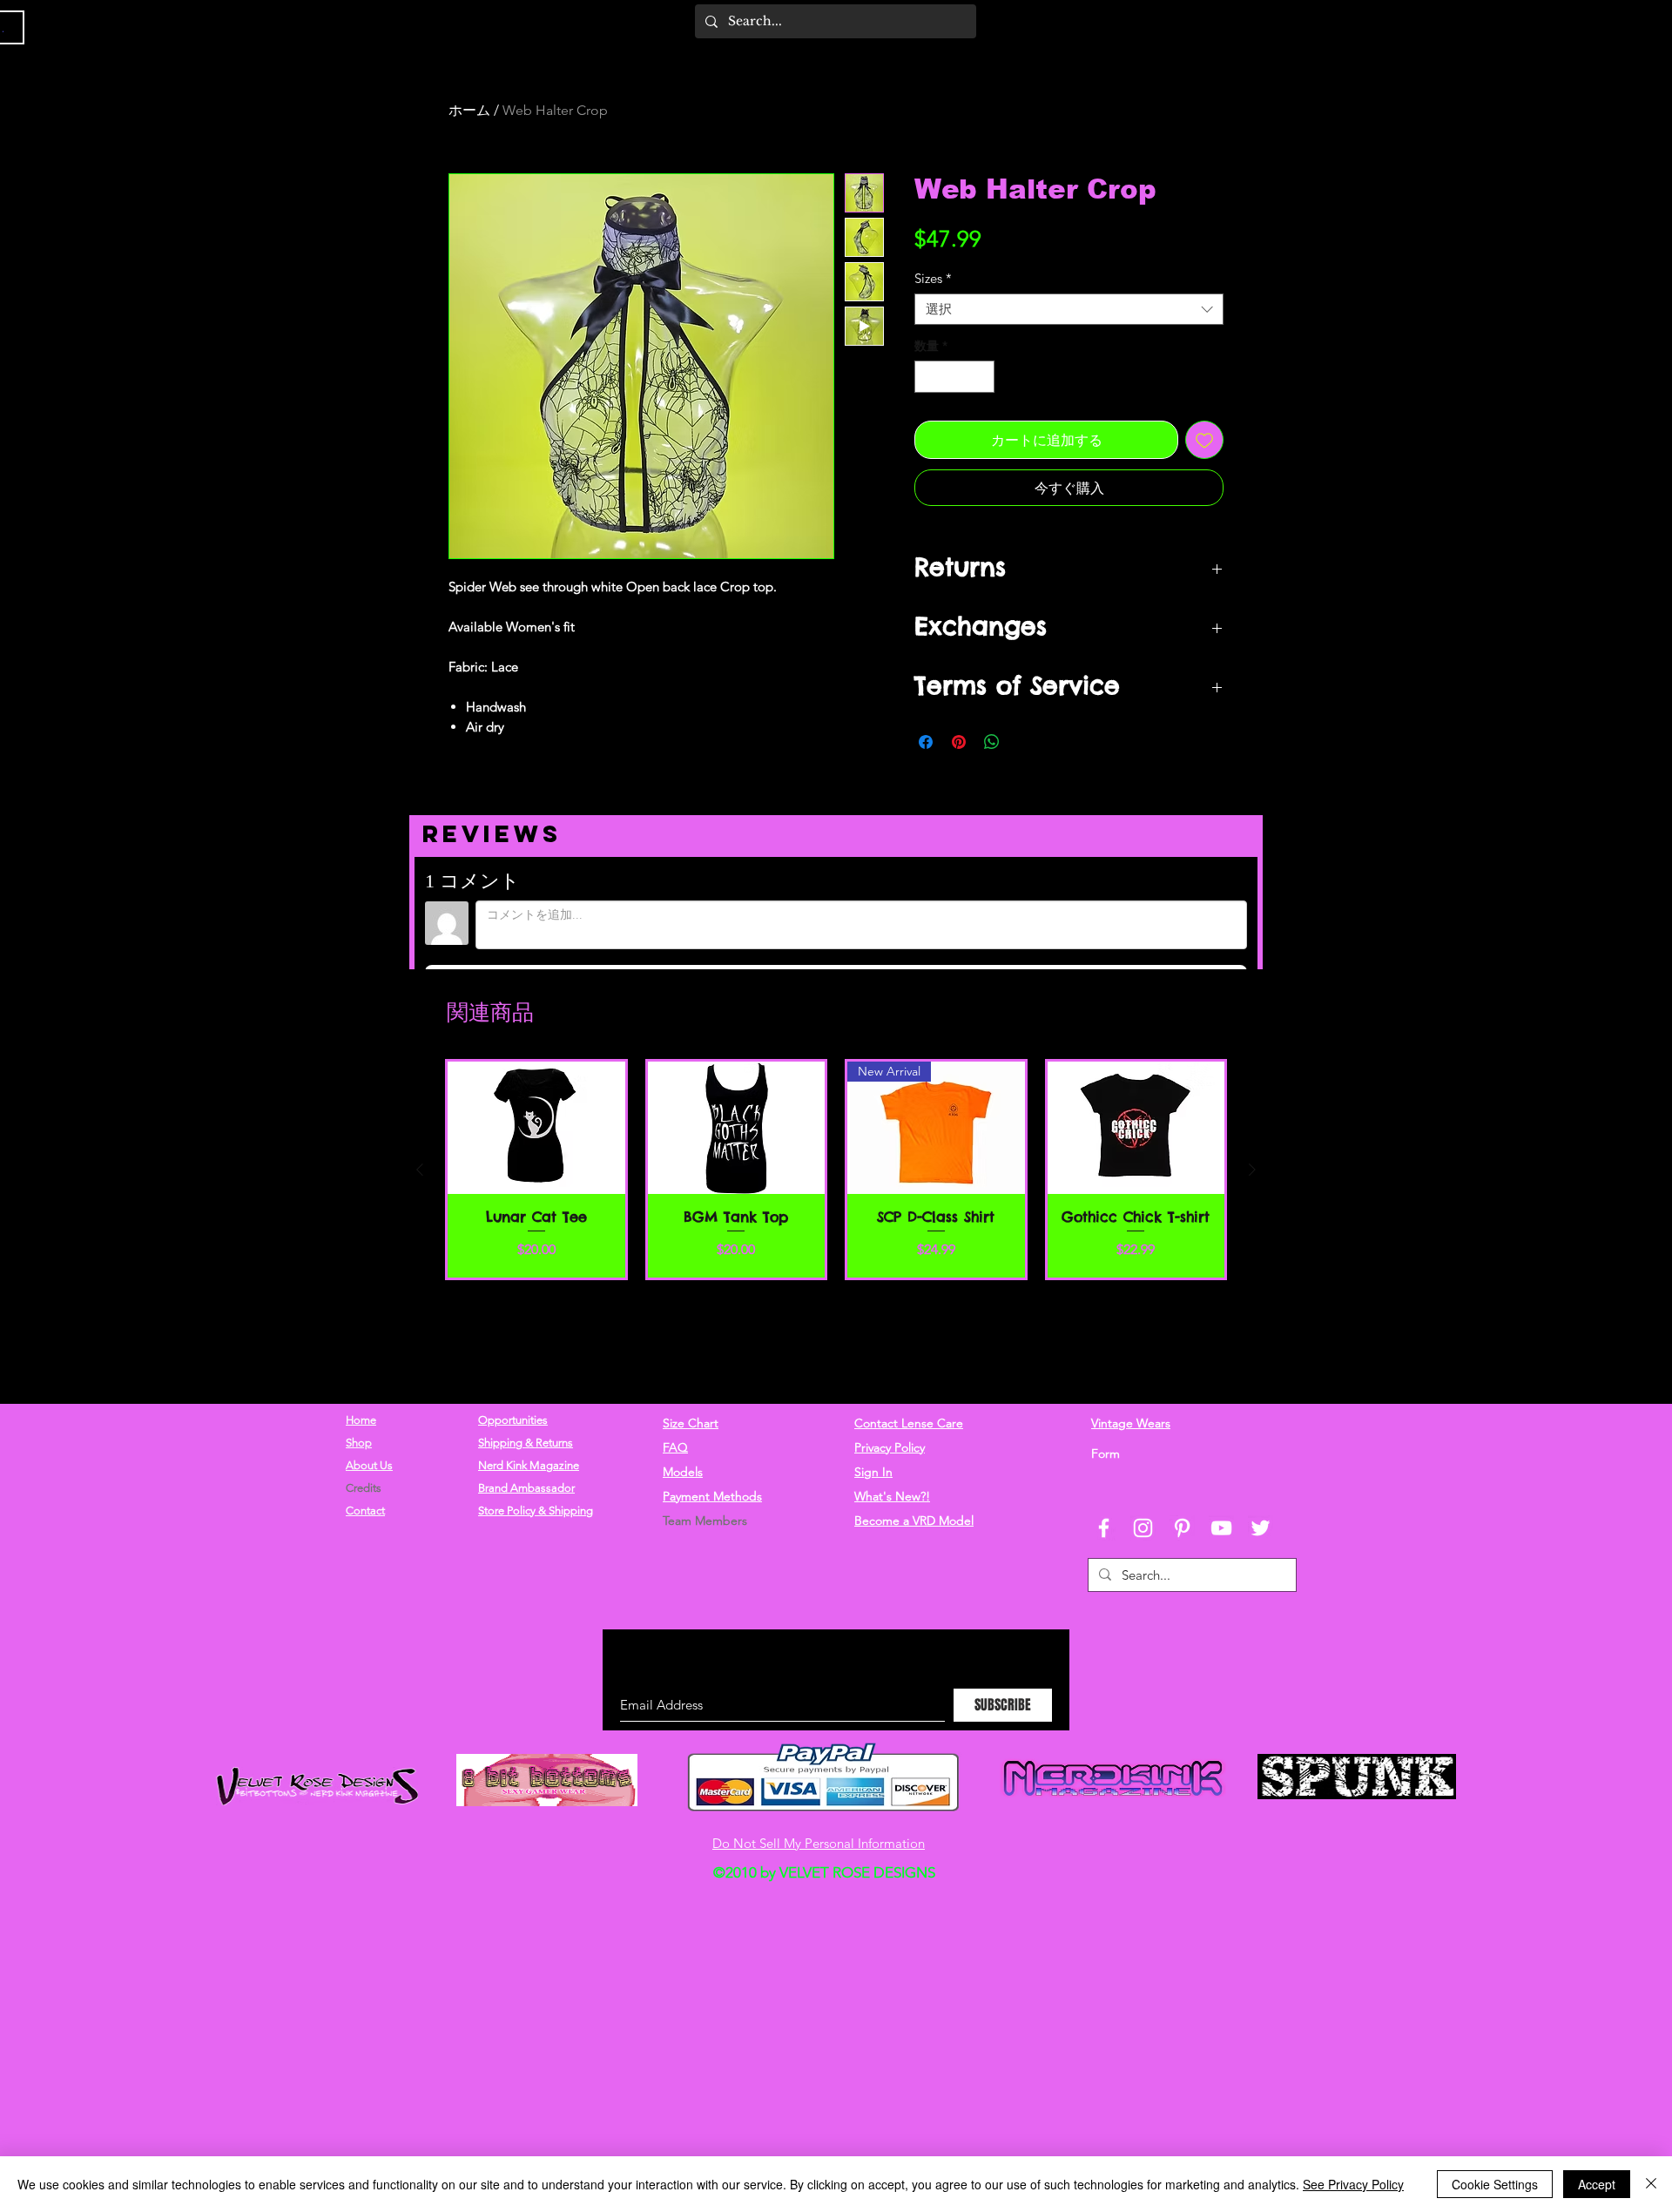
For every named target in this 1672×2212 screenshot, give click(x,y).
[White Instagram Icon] (1143, 1538)
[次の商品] (1252, 1288)
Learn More (1176, 273)
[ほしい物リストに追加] (1204, 468)
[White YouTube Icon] (1221, 1538)
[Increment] (981, 405)
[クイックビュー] (536, 1247)
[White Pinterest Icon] (1182, 1538)
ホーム (469, 110)
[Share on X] (1025, 770)
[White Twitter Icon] (1261, 1538)
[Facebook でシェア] (926, 770)
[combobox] (1069, 337)
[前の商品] (420, 1288)
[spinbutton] (954, 405)
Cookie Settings (1495, 2184)
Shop (359, 1453)
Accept (1597, 2184)
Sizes (933, 307)
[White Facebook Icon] (1104, 1538)
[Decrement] (928, 405)
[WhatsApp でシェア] (992, 770)
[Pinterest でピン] (959, 770)
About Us (369, 1476)
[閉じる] (1651, 2184)
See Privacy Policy (1353, 2184)
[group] (836, 1288)
